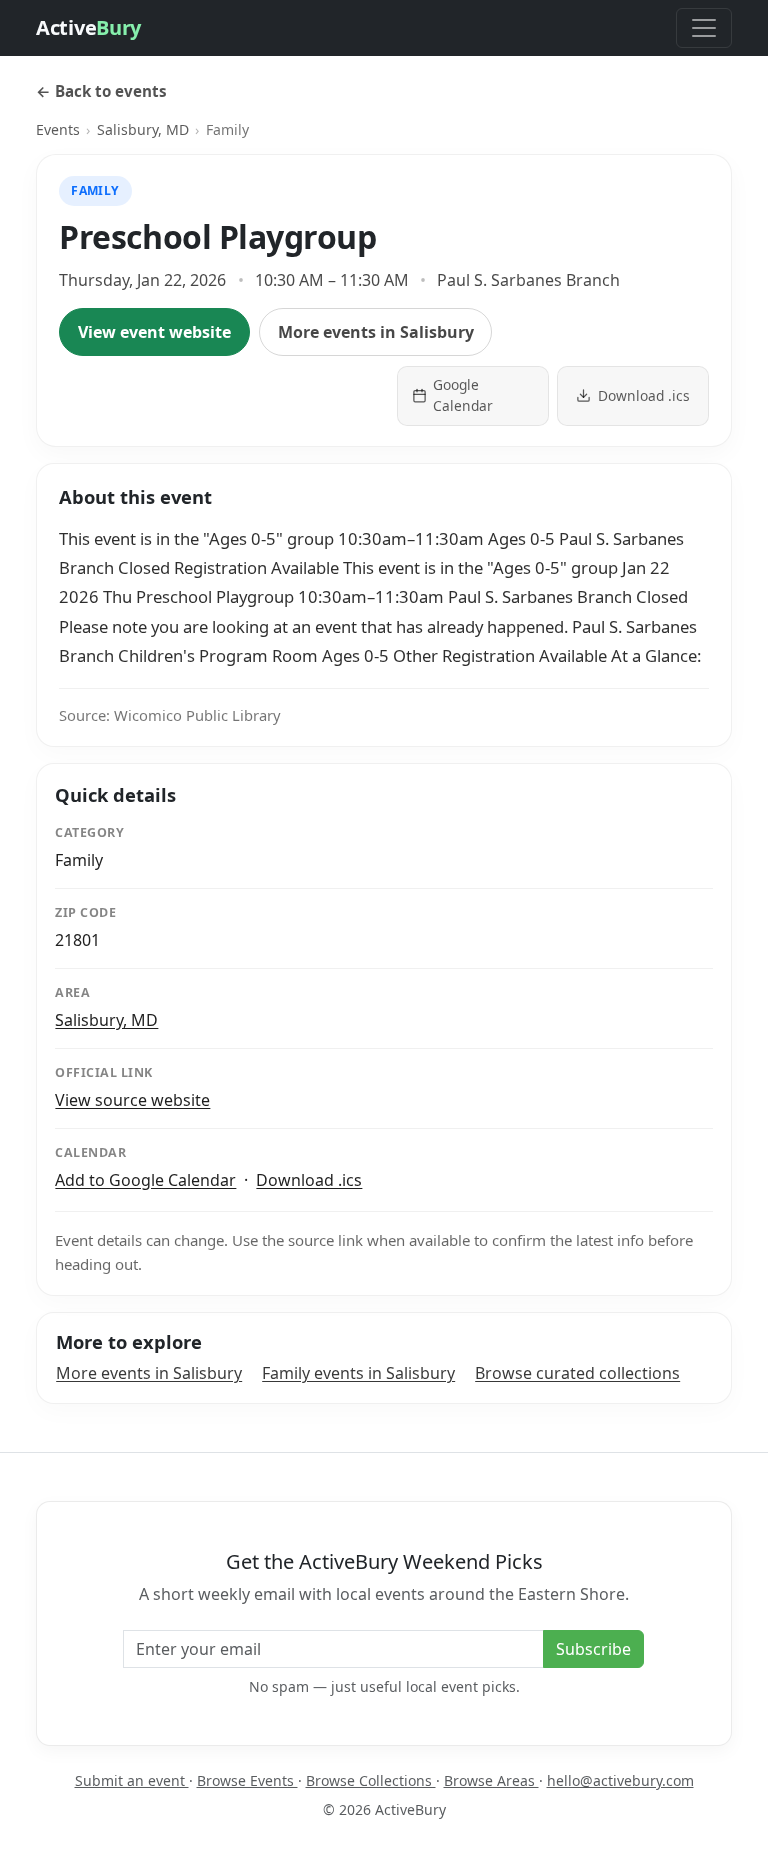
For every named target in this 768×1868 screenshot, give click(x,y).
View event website (154, 332)
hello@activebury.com (620, 1780)
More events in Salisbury (376, 332)
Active (88, 27)
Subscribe (593, 1649)
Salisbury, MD (143, 129)
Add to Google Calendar (145, 1180)
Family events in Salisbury (358, 1373)
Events (58, 129)
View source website (132, 1100)
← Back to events (101, 91)
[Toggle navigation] (704, 28)
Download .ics (309, 1180)
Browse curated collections (577, 1373)
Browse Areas (491, 1780)
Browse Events (247, 1780)
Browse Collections (371, 1780)
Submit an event (132, 1780)
